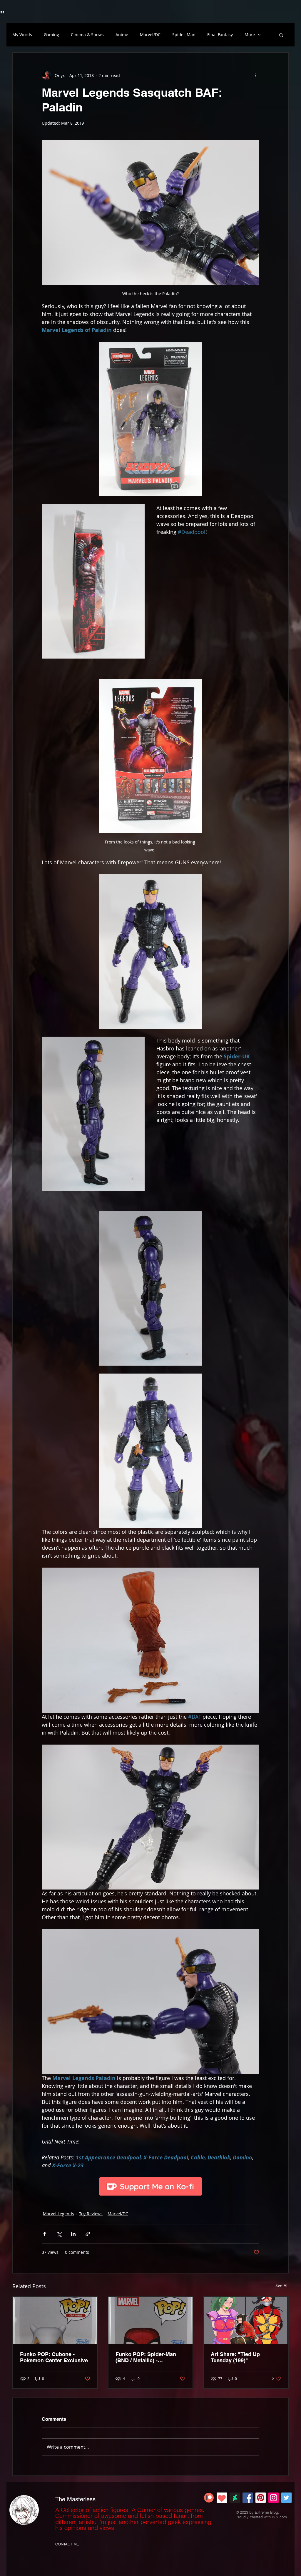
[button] (281, 35)
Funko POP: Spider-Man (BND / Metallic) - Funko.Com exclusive (146, 2357)
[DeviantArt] (235, 2498)
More (250, 35)
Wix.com (279, 2517)
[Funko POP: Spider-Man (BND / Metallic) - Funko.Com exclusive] (151, 2320)
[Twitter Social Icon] (286, 2498)
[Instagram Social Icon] (274, 2498)
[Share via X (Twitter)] (59, 2234)
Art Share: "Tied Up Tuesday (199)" (235, 2357)
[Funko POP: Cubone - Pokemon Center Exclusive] (55, 2320)
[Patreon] (209, 2498)
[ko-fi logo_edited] (222, 2498)
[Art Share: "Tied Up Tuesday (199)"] (246, 2320)
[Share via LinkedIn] (73, 2234)
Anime (122, 35)
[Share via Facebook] (45, 2234)
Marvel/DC (150, 35)
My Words (22, 35)
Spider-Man (184, 35)
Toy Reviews (91, 2214)
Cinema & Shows (87, 35)
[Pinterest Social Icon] (261, 2498)
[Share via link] (88, 2234)
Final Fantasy (220, 35)
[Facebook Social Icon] (248, 2498)
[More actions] (256, 75)
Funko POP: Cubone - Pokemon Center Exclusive (54, 2357)
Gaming (51, 35)
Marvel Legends (58, 2214)
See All (282, 2285)
